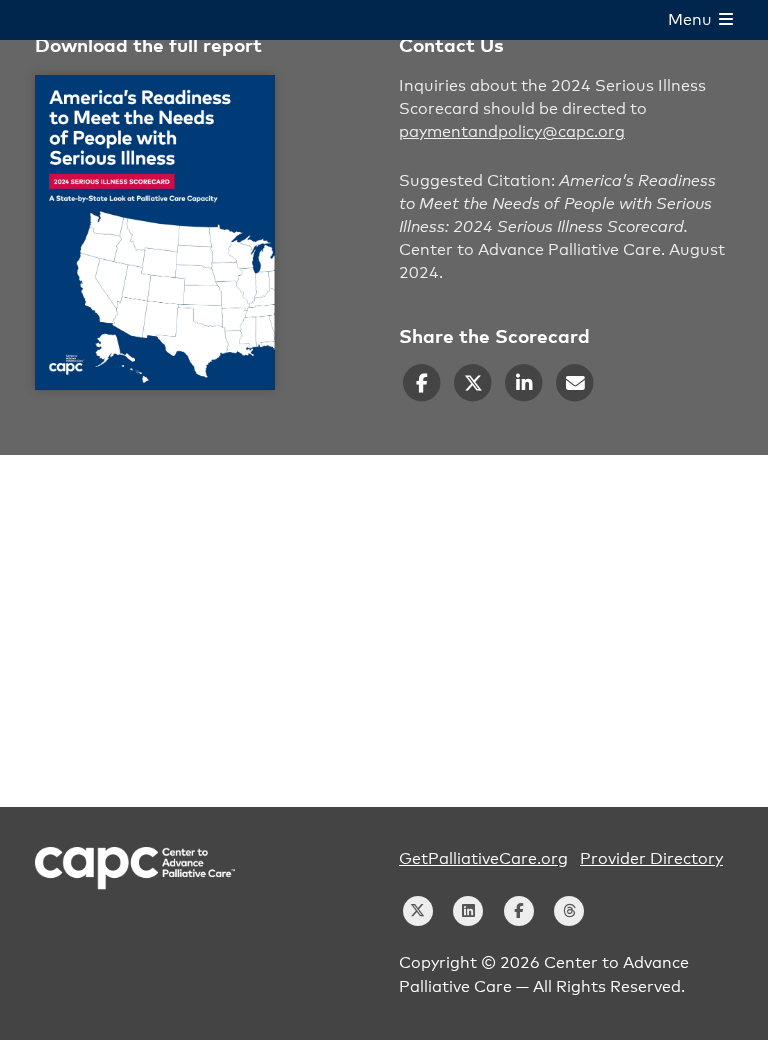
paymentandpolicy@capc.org (512, 132)
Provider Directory (651, 859)
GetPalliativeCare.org (483, 859)
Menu (693, 20)
